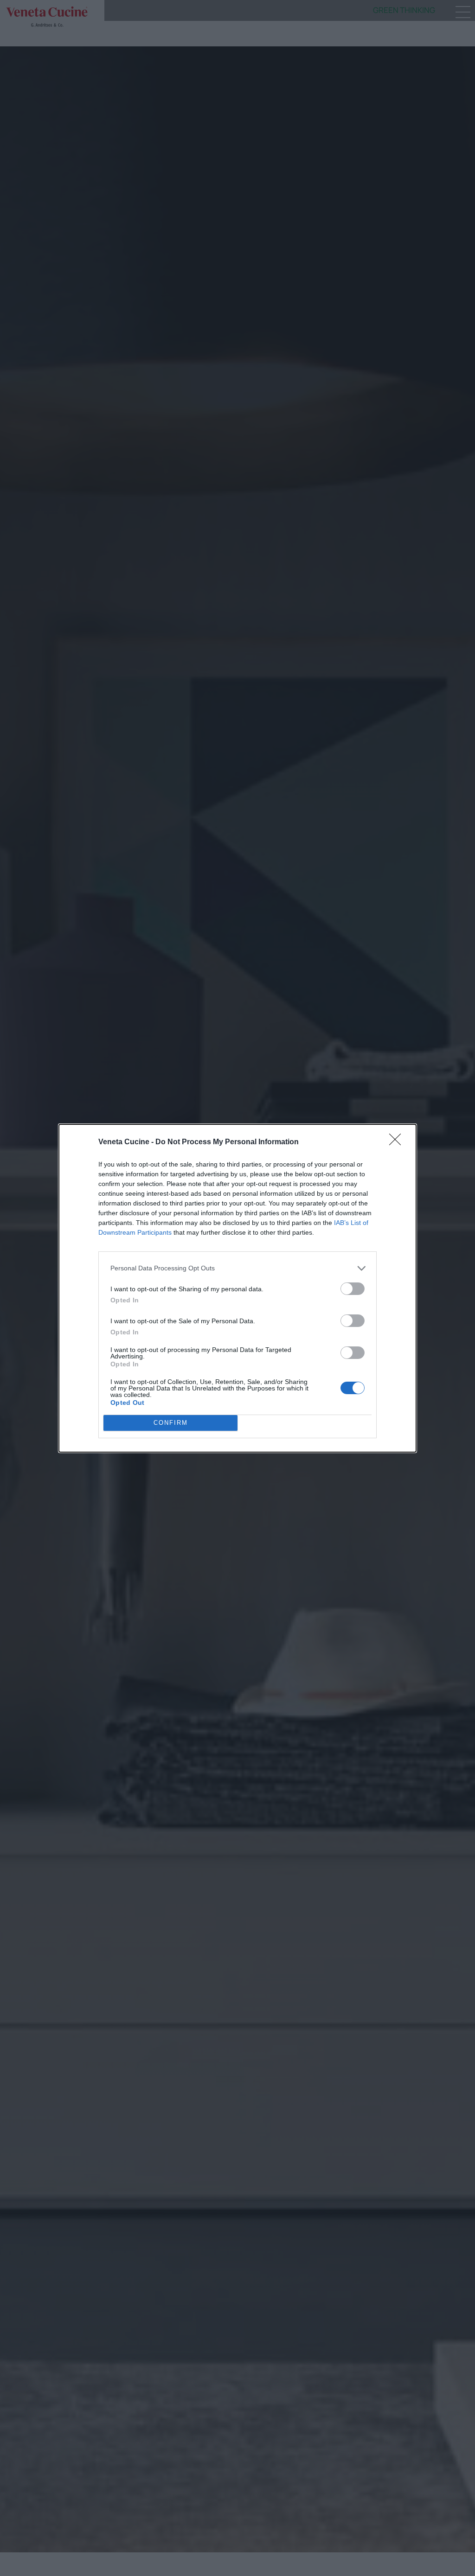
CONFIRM (171, 1423)
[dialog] (237, 1288)
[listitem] (237, 1268)
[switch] (353, 1289)
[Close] (398, 1142)
